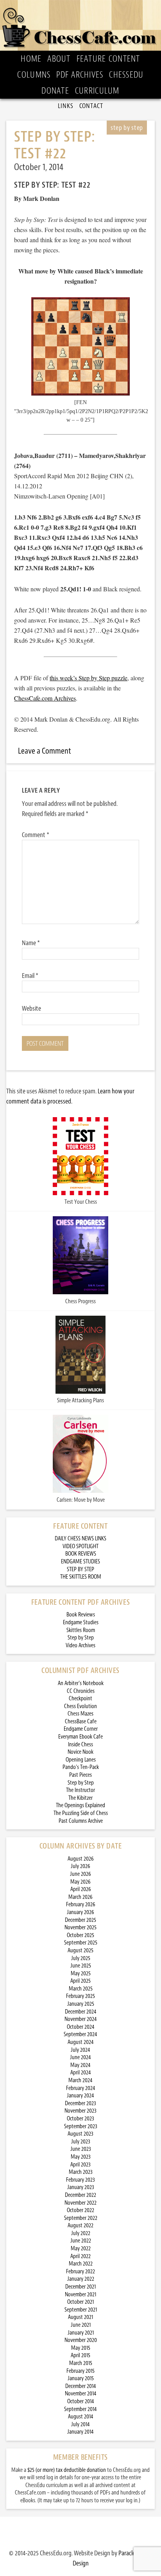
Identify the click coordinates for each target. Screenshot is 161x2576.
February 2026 (81, 1905)
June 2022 (81, 2241)
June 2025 (81, 1966)
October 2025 (80, 1935)
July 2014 (80, 2424)
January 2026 (80, 1912)
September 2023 (81, 2126)
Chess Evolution (80, 1706)
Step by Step (81, 1638)
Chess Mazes (80, 1714)
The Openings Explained (80, 1805)
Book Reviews (81, 1615)
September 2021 (81, 2310)
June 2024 (80, 2057)
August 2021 (80, 2317)
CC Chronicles (81, 1691)
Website (31, 1008)
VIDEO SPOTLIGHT (80, 1546)
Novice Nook (80, 1752)
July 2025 (81, 1958)
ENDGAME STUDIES (80, 1562)
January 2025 (81, 2004)
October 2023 (80, 2119)
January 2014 (80, 2432)
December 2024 (81, 2012)
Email (30, 976)
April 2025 (80, 1981)
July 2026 (80, 1866)
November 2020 (81, 2340)
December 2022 (80, 2195)
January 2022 (81, 2279)
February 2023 (80, 2180)
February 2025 (80, 1996)
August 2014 (81, 2417)
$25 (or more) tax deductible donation (67, 2470)
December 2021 (80, 2287)
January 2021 (81, 2333)
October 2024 (81, 2027)
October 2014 (81, 2401)
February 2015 (80, 2371)
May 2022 (81, 2249)
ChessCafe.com (80, 25)
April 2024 (81, 2073)
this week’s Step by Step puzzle (89, 678)
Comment (36, 835)
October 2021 (80, 2302)
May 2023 (81, 2157)
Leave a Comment (45, 751)
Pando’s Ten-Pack (81, 1767)
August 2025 (80, 1951)
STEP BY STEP (80, 1569)
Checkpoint (80, 1699)
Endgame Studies (81, 1622)
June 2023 (81, 2149)
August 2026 (81, 1859)
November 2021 (80, 2295)
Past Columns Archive (81, 1821)
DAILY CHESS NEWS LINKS (80, 1539)
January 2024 (80, 2096)
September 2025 (81, 1943)
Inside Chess (80, 1745)
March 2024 (80, 2080)
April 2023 (80, 2165)
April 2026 (81, 1889)
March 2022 (81, 2264)
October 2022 (80, 2210)
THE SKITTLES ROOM (81, 1577)
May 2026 (80, 1882)
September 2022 (81, 2218)
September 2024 (80, 2034)
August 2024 (81, 2042)
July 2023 (81, 2142)
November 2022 (80, 2203)
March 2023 (81, 2172)
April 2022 (80, 2256)
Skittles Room (81, 1630)
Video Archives (80, 1645)
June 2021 (81, 2325)
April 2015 (80, 2355)
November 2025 (80, 1928)
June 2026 (80, 1874)
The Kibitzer (80, 1798)
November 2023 (80, 2111)
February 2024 (81, 2088)
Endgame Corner (81, 1729)
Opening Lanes (81, 1760)
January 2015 (81, 2378)
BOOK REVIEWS (81, 1554)
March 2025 (81, 1989)
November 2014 (81, 2394)
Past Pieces (80, 1775)
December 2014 (81, 2386)
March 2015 (81, 2363)
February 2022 (80, 2272)
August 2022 (80, 2226)
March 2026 (80, 1897)
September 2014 (80, 2409)
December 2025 (80, 1920)
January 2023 (81, 2187)
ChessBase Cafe (81, 1722)
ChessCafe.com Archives (45, 698)
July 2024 (80, 2050)
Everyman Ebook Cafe (80, 1737)
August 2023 (80, 2134)
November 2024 (81, 2019)
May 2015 (81, 2348)
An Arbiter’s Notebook (81, 1683)
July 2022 (81, 2233)
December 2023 (80, 2103)
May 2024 (80, 2065)
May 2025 (81, 1974)
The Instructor (80, 1790)
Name (31, 943)
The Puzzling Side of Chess (81, 1813)
